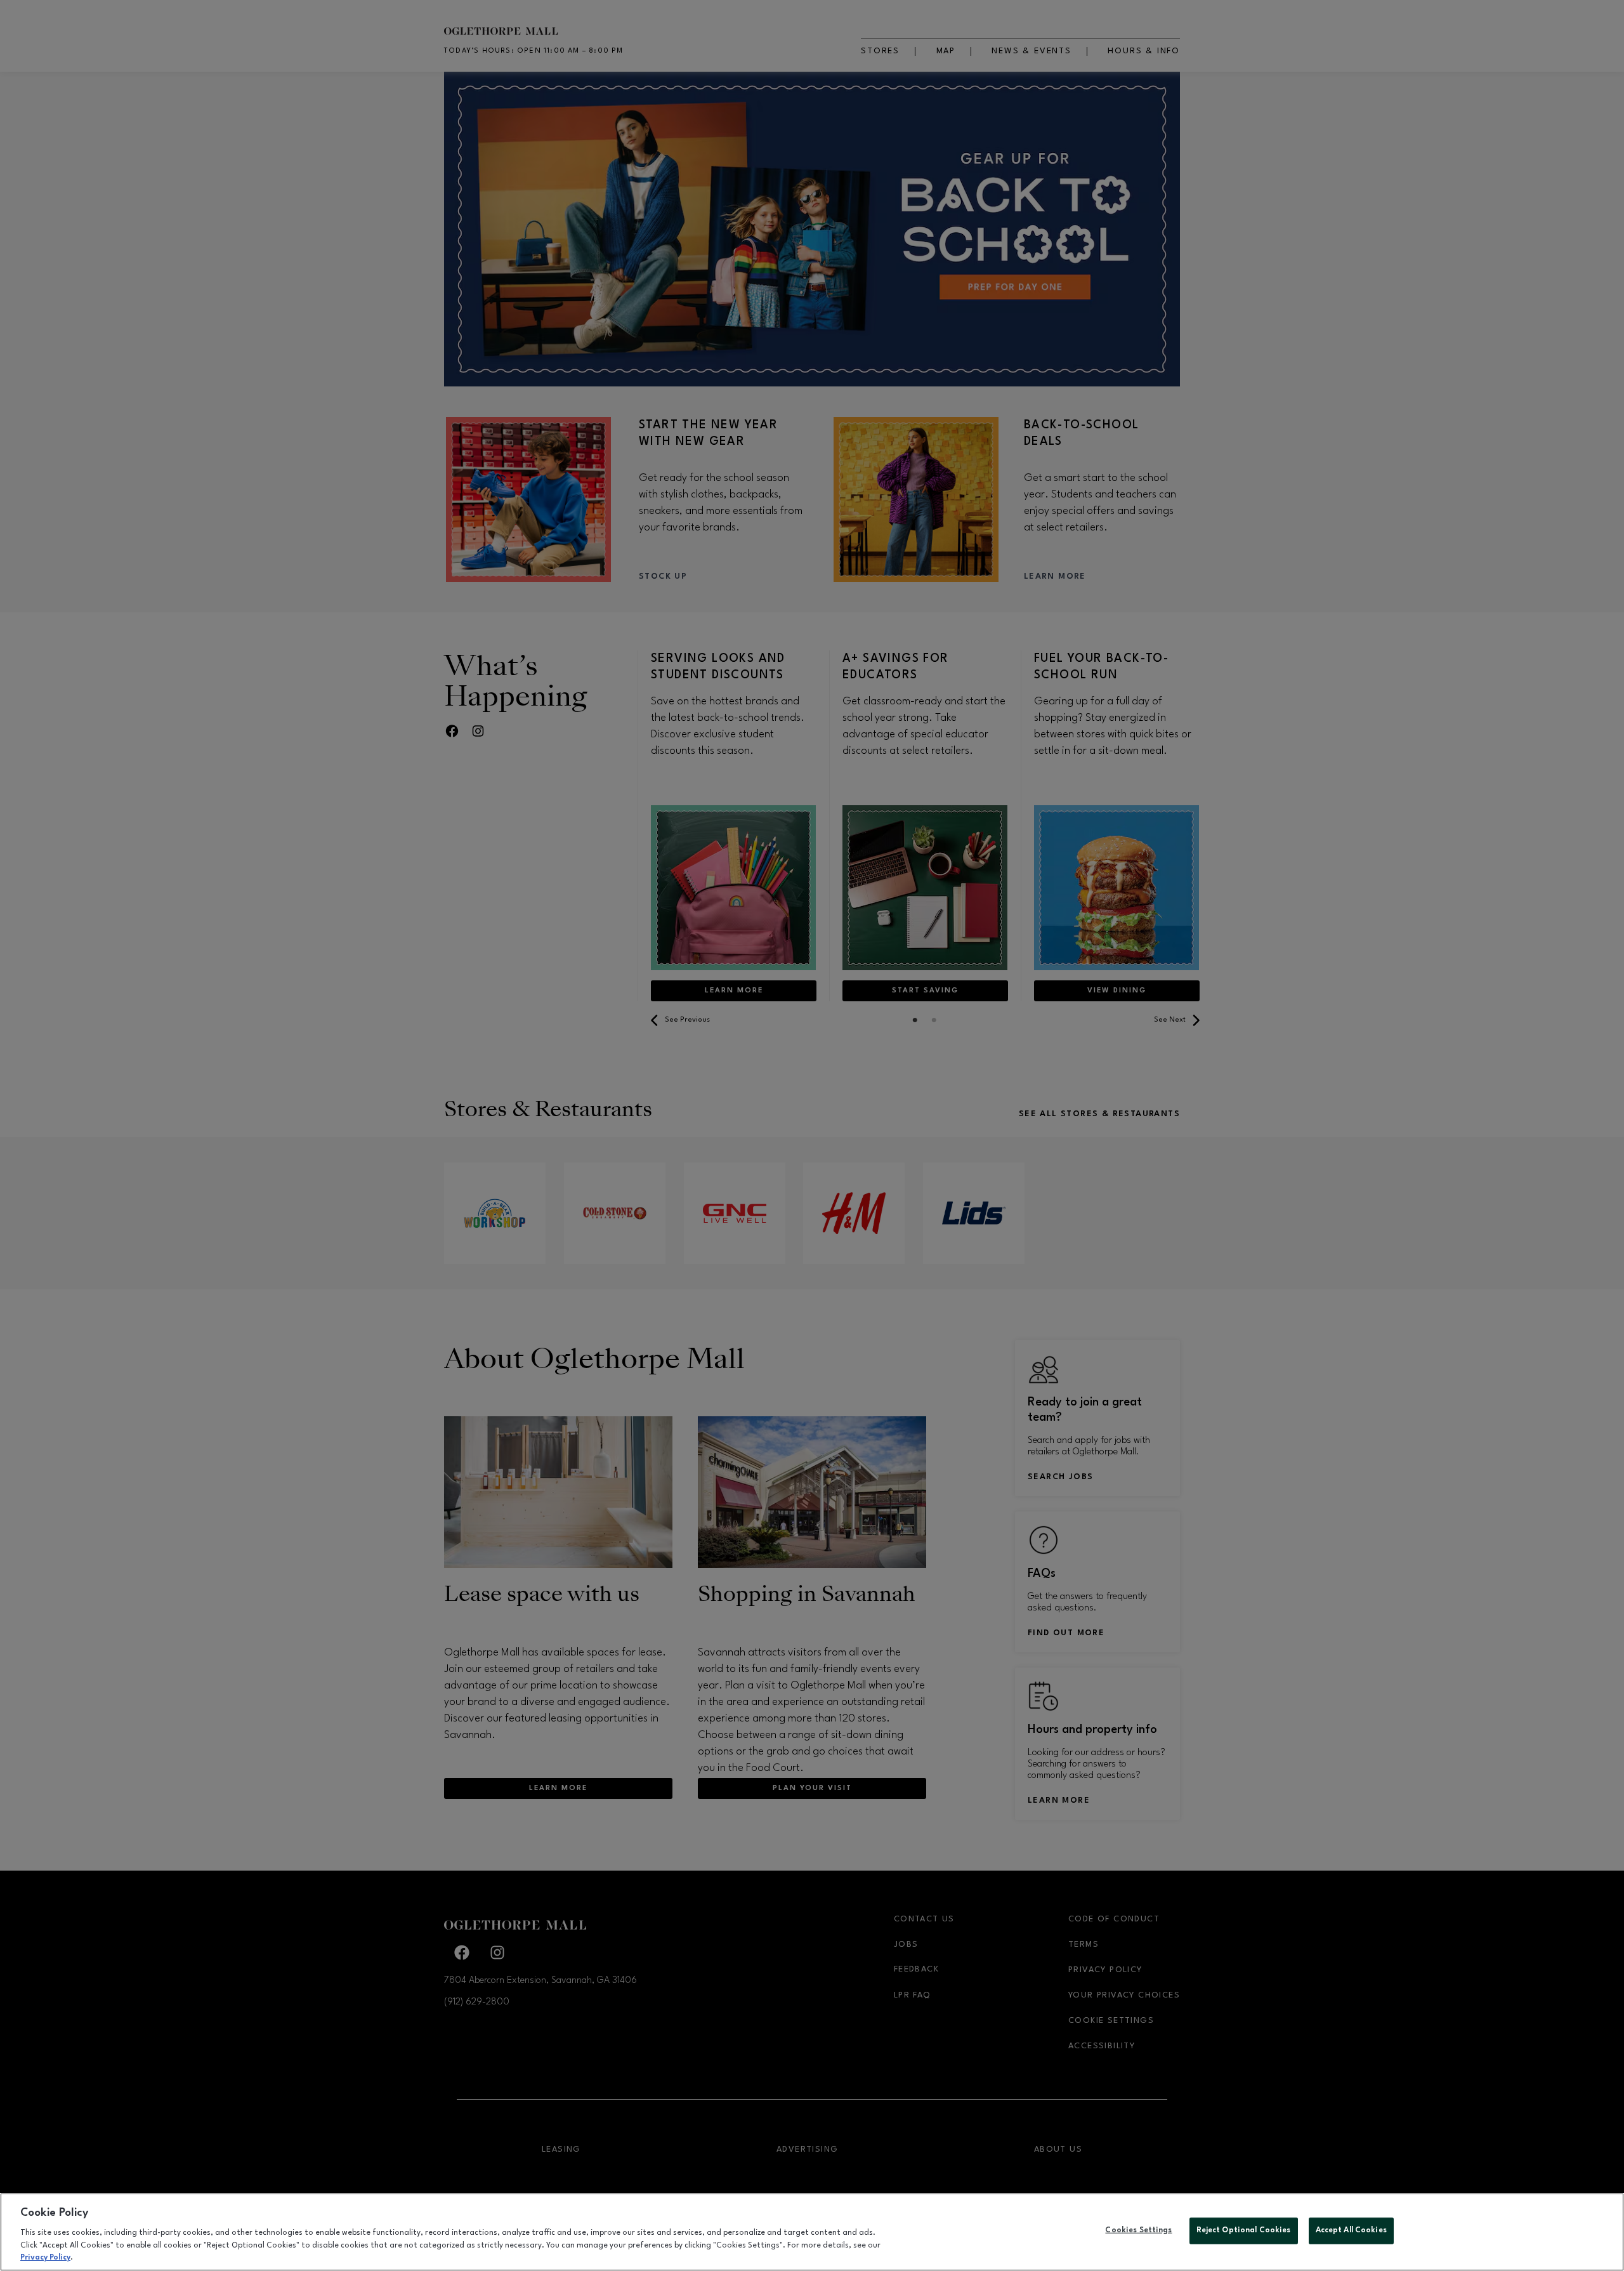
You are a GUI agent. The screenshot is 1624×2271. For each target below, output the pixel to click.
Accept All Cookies (1351, 2230)
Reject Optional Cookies (1244, 2230)
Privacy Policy (45, 2258)
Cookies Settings (1138, 2230)
